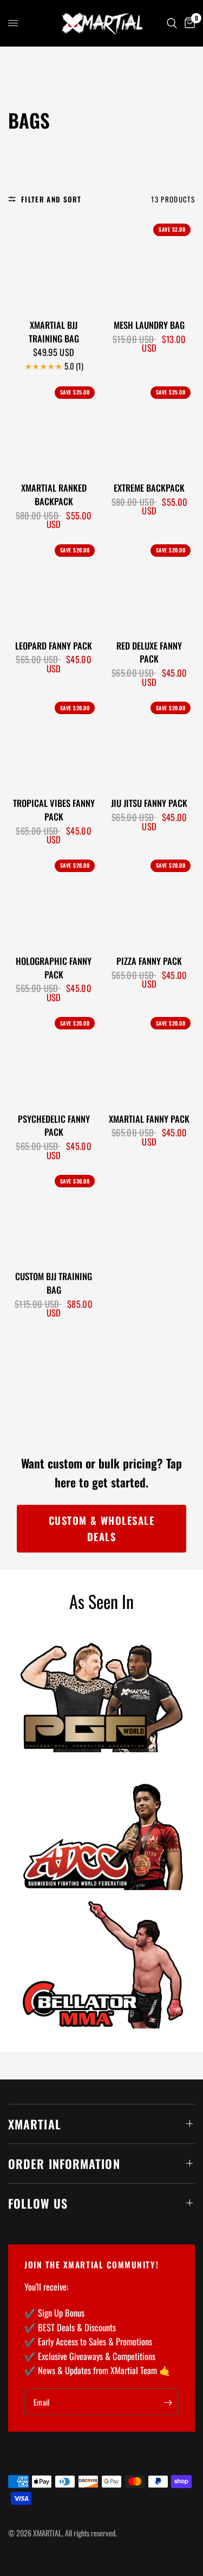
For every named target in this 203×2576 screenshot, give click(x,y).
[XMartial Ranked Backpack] (54, 428)
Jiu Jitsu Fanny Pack (149, 803)
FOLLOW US (38, 2203)
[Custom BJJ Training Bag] (54, 1216)
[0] (188, 23)
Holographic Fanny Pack (54, 968)
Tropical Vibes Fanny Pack (54, 810)
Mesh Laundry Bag (149, 325)
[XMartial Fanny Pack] (149, 1058)
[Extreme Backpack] (149, 428)
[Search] (172, 23)
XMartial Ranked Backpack (54, 495)
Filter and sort (51, 199)
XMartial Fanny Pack (149, 1119)
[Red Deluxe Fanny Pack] (149, 586)
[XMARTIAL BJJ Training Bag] (54, 265)
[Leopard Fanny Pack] (54, 586)
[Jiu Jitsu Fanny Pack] (149, 743)
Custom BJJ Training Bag (54, 1283)
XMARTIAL (35, 2124)
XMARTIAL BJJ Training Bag (54, 332)
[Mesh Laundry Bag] (149, 265)
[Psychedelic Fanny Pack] (54, 1058)
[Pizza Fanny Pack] (149, 901)
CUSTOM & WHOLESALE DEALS (102, 1528)
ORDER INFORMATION (64, 2164)
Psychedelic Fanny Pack (54, 1126)
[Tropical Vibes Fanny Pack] (54, 743)
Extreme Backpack (149, 488)
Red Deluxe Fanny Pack (149, 653)
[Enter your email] (168, 2402)
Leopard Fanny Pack (54, 646)
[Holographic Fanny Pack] (54, 901)
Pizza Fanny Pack (149, 961)
